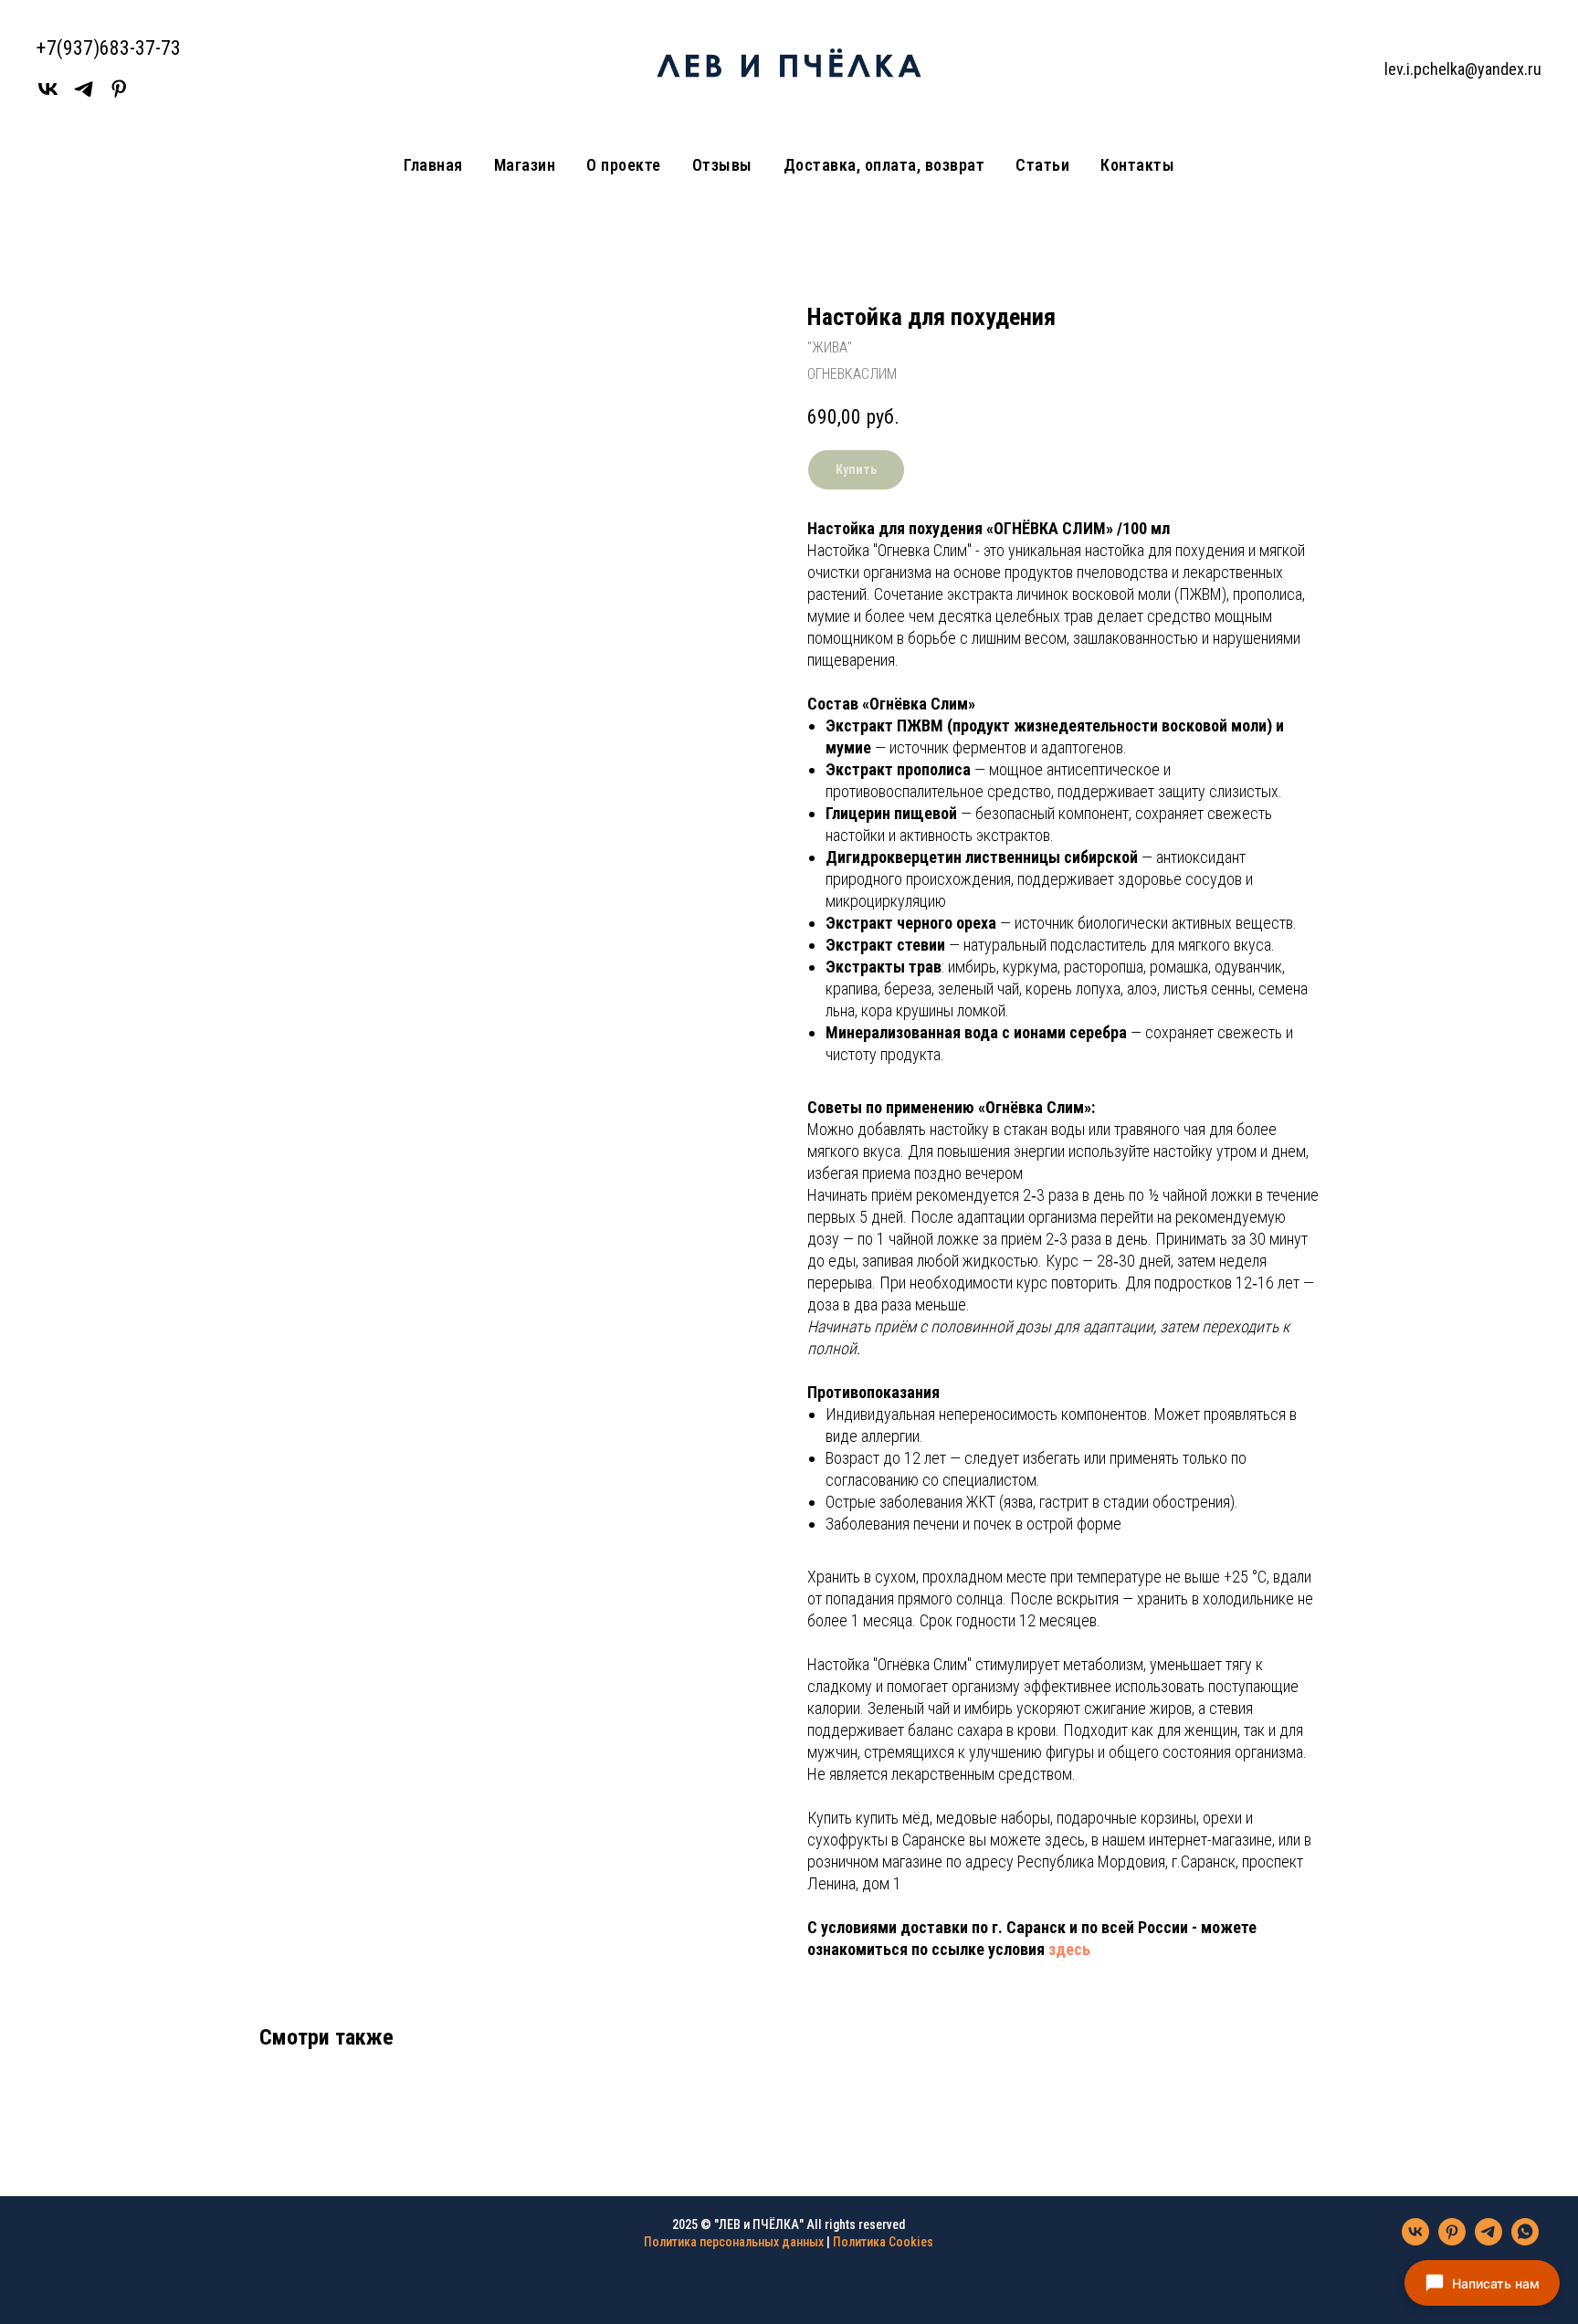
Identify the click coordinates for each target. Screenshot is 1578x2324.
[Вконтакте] (48, 95)
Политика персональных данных (734, 2242)
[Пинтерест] (119, 95)
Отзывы (722, 165)
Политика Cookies (883, 2242)
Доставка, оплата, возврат (884, 165)
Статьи (1042, 165)
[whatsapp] (1525, 2240)
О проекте (624, 165)
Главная (433, 165)
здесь (1069, 1949)
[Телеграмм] (84, 95)
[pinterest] (1452, 2240)
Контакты (1137, 165)
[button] (1482, 2283)
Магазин (525, 165)
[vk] (1415, 2240)
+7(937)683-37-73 (109, 48)
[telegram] (1489, 2240)
